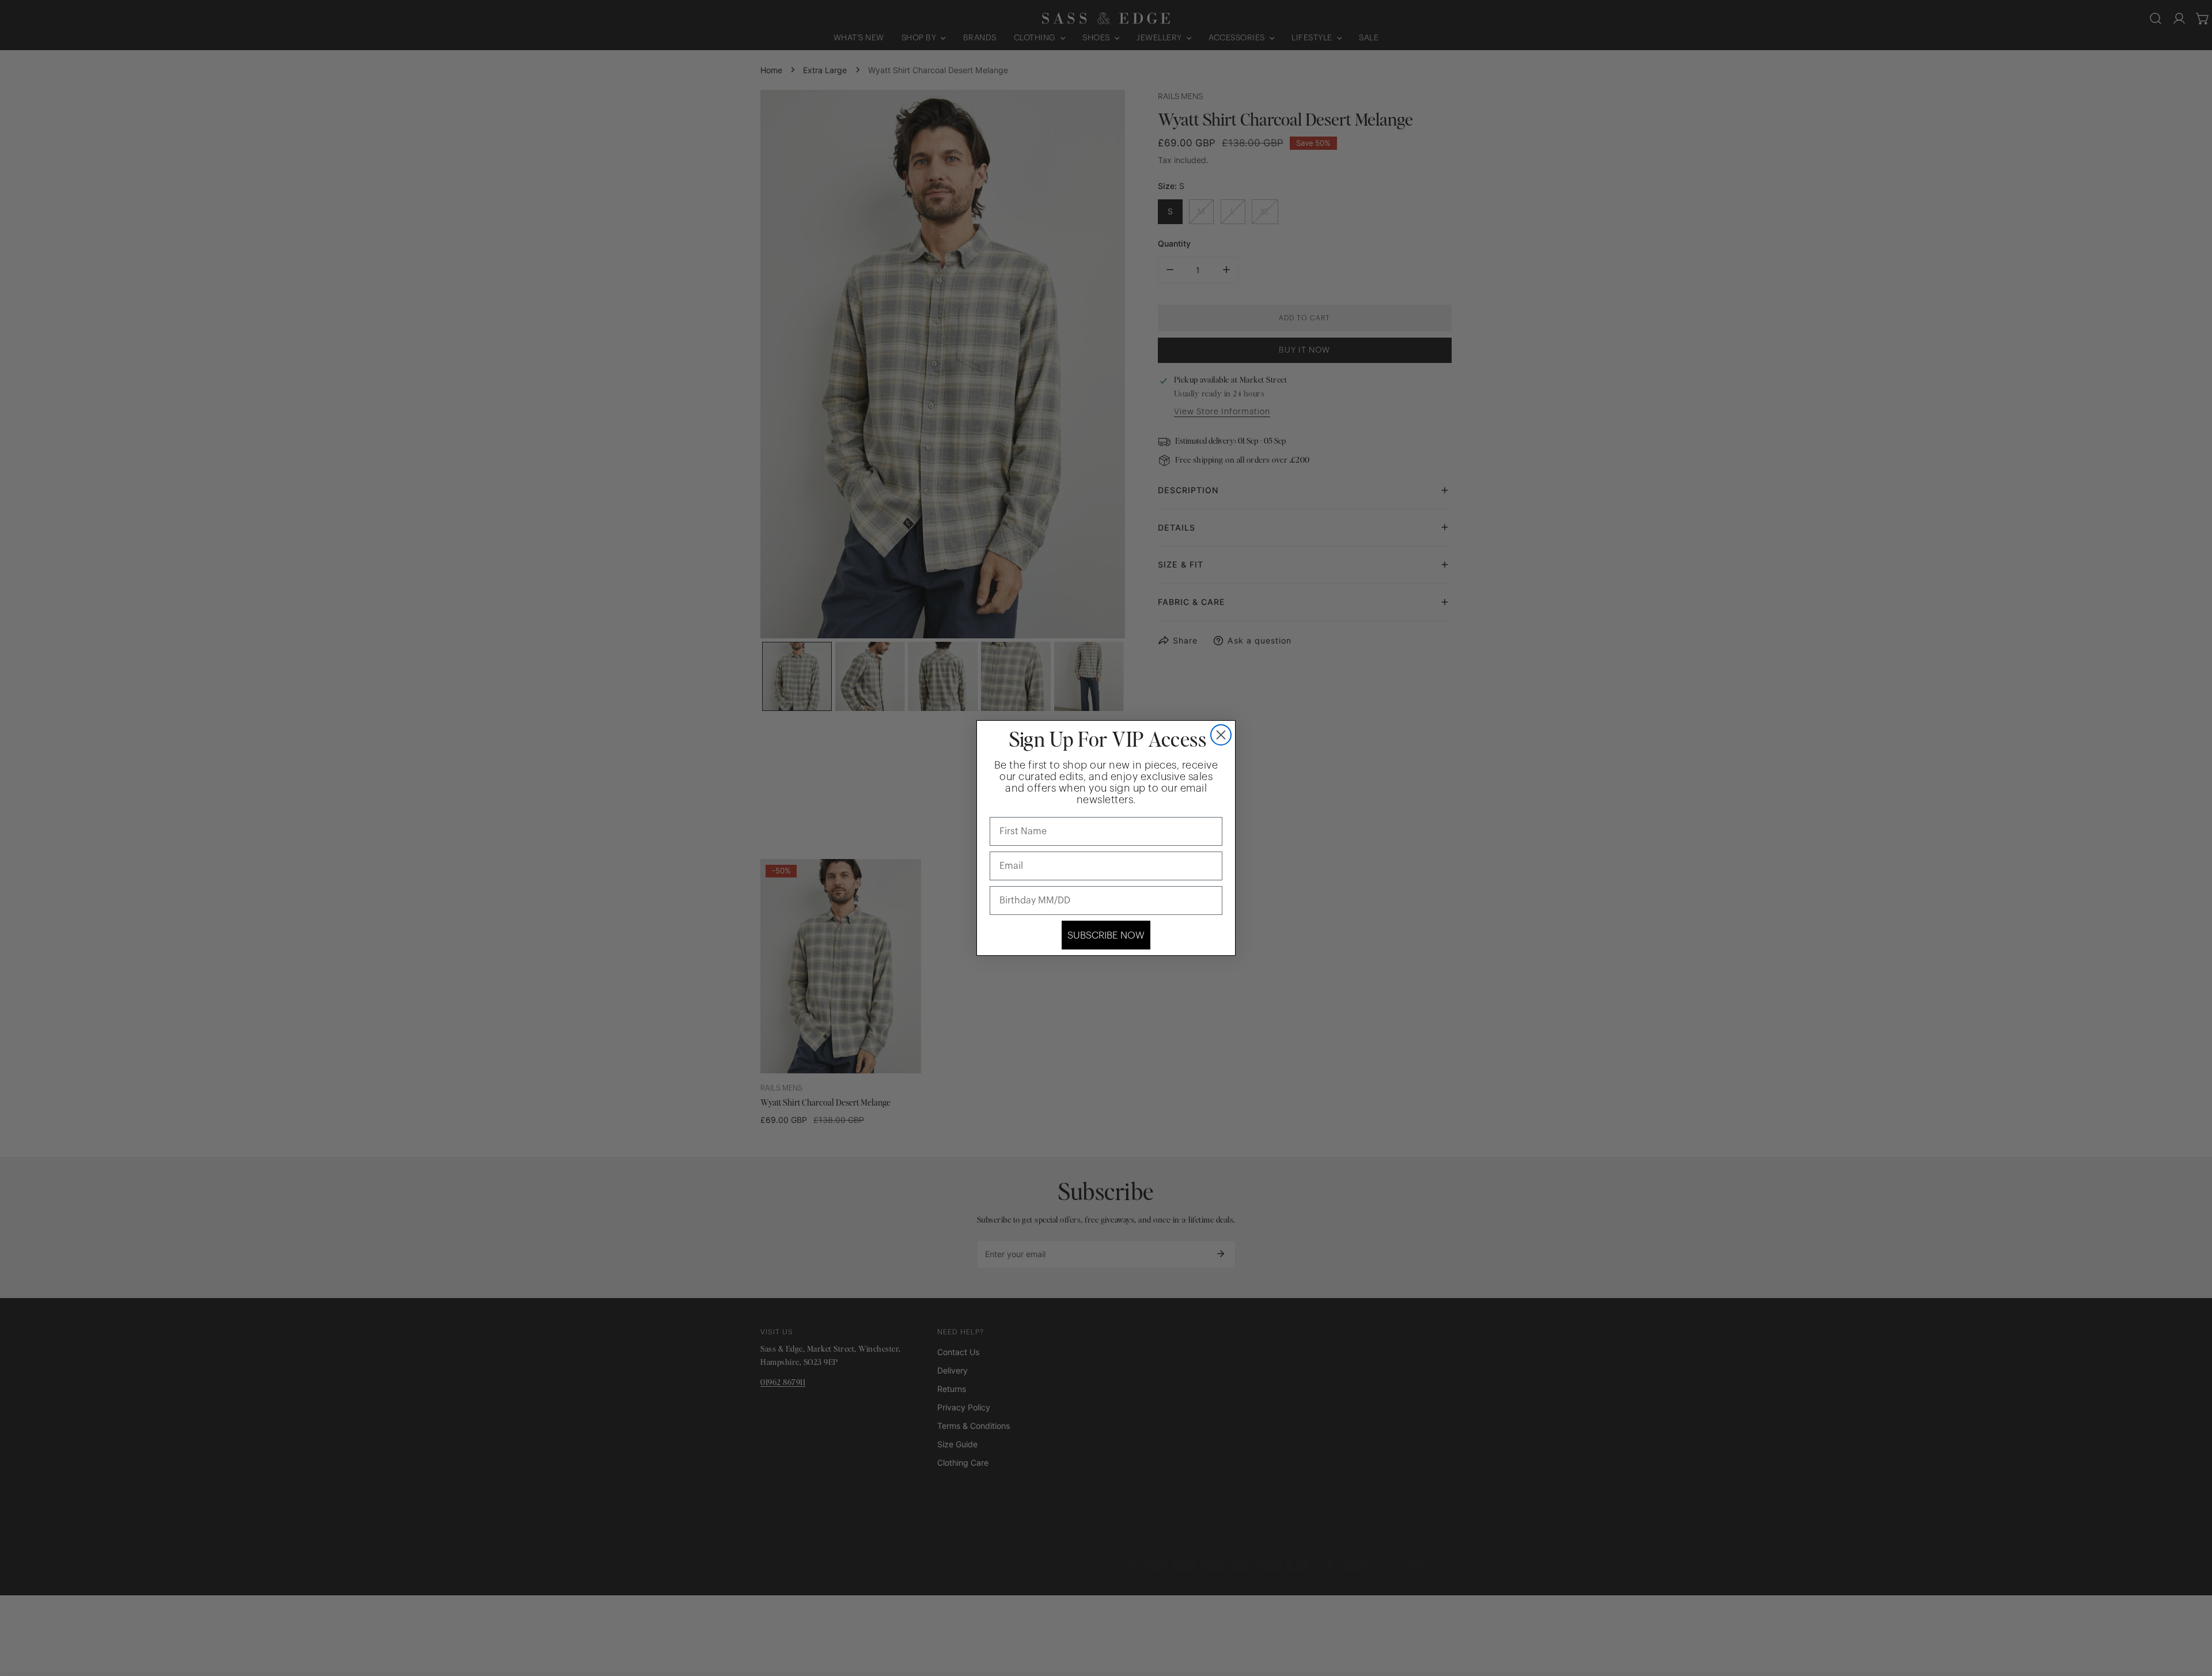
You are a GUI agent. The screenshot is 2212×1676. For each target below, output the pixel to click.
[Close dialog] (1221, 735)
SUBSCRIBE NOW (1106, 935)
